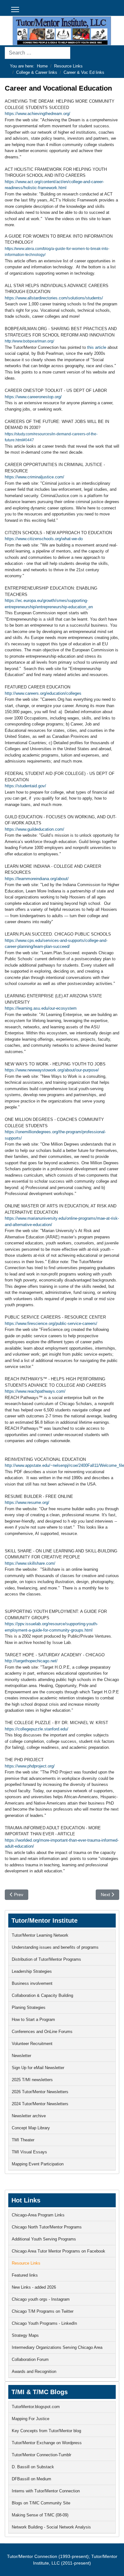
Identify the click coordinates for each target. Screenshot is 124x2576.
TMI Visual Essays (29, 2152)
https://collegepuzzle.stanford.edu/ (37, 1729)
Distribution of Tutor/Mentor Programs (46, 1959)
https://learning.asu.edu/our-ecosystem (41, 1008)
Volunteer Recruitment (32, 2044)
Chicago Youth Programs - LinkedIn (44, 2323)
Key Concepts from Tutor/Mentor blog (46, 2431)
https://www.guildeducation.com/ (34, 829)
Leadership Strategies (32, 1971)
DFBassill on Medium (31, 2479)
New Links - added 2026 (34, 2287)
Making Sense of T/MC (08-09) (40, 2515)
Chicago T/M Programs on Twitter (43, 2311)
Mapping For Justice (31, 2419)
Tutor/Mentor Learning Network (40, 1935)
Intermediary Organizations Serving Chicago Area (57, 2347)
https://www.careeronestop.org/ (33, 397)
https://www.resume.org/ (27, 1502)
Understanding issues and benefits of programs (55, 1947)
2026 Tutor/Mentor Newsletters (40, 2092)
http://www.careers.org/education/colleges (43, 693)
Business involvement (32, 1983)
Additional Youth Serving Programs (44, 2239)
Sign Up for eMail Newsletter (38, 2068)
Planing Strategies (29, 2007)
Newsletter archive (29, 2116)
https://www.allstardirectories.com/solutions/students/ (54, 298)
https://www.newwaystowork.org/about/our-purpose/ (52, 1070)
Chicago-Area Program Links (38, 2215)
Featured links (25, 2275)
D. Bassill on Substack (33, 2467)
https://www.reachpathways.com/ (35, 1391)
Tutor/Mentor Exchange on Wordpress (47, 2443)
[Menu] (15, 10)
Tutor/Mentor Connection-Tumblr (41, 2455)
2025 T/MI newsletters (32, 2080)
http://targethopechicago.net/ (31, 1661)
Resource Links (26, 2263)
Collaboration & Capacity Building (42, 1995)
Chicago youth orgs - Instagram (41, 2299)
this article (97, 347)
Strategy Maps (25, 2335)
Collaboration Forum (30, 2359)
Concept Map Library (31, 2128)
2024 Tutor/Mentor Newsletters (40, 2104)
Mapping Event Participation (38, 2164)
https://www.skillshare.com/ (30, 1563)
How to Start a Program (33, 2020)
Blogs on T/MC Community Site (41, 2503)
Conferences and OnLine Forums (42, 2032)
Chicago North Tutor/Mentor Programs (47, 2227)
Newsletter (21, 2056)
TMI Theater (23, 2140)
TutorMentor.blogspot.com (36, 2407)
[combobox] (38, 53)
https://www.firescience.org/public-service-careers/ (51, 1323)
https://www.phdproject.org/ (30, 1766)
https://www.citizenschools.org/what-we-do (44, 539)
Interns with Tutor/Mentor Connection (46, 2491)
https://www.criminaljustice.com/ (34, 477)
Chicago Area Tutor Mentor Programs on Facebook (59, 2251)
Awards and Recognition (34, 2371)
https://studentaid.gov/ (25, 786)
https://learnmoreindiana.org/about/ (37, 879)
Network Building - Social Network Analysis (51, 2527)
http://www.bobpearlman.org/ (29, 341)
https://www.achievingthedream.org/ (38, 114)
